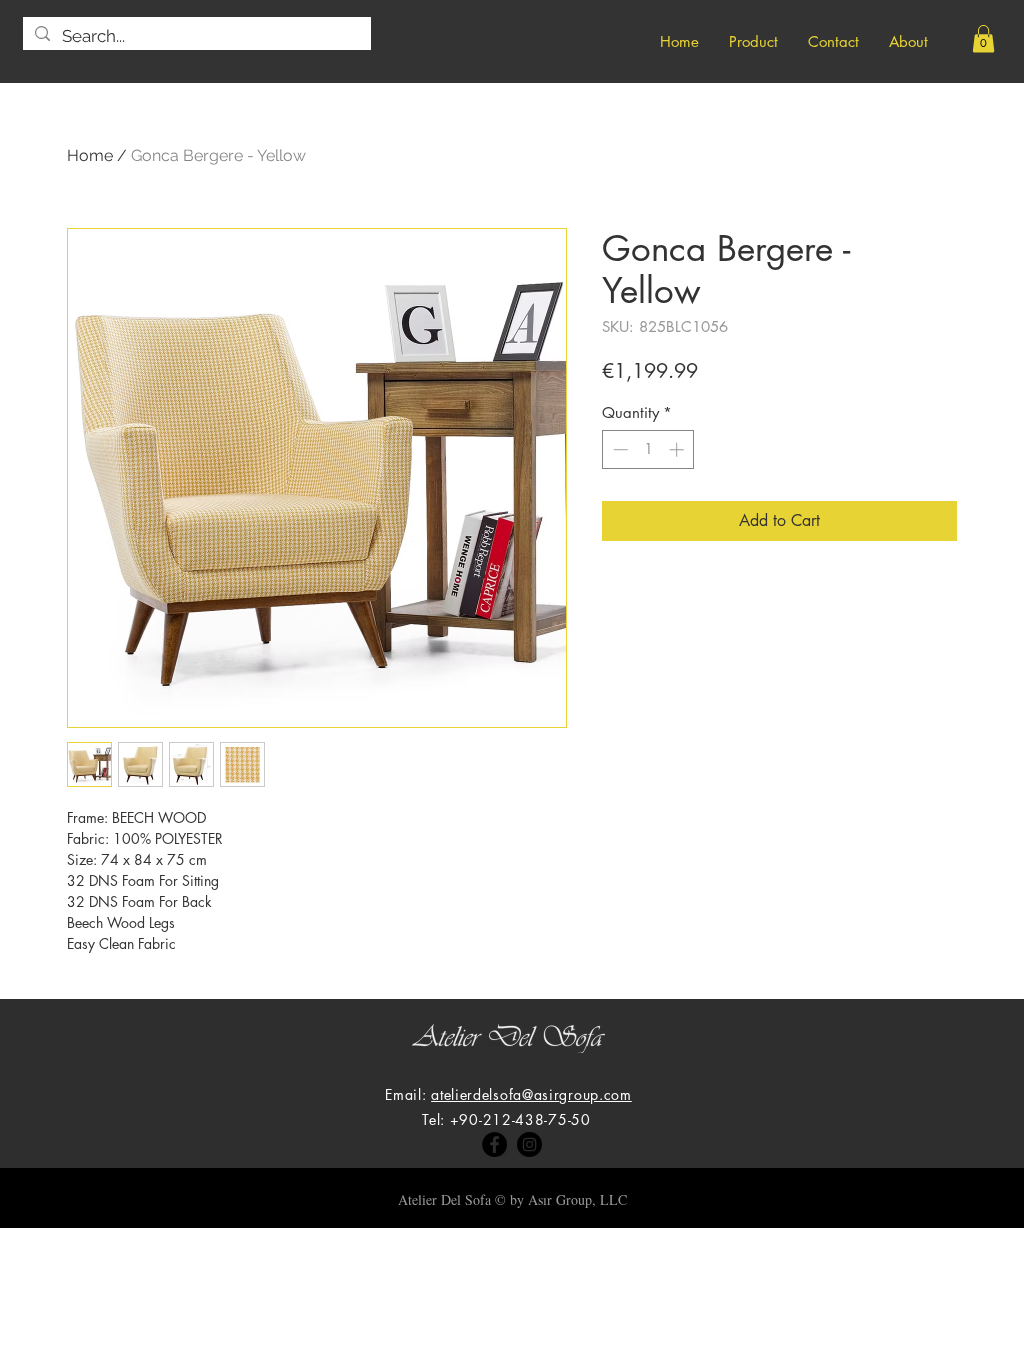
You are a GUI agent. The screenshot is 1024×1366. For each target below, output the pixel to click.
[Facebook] (494, 1144)
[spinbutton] (648, 449)
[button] (983, 38)
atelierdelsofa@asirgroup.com (531, 1094)
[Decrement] (618, 449)
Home (90, 155)
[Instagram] (529, 1144)
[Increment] (678, 449)
